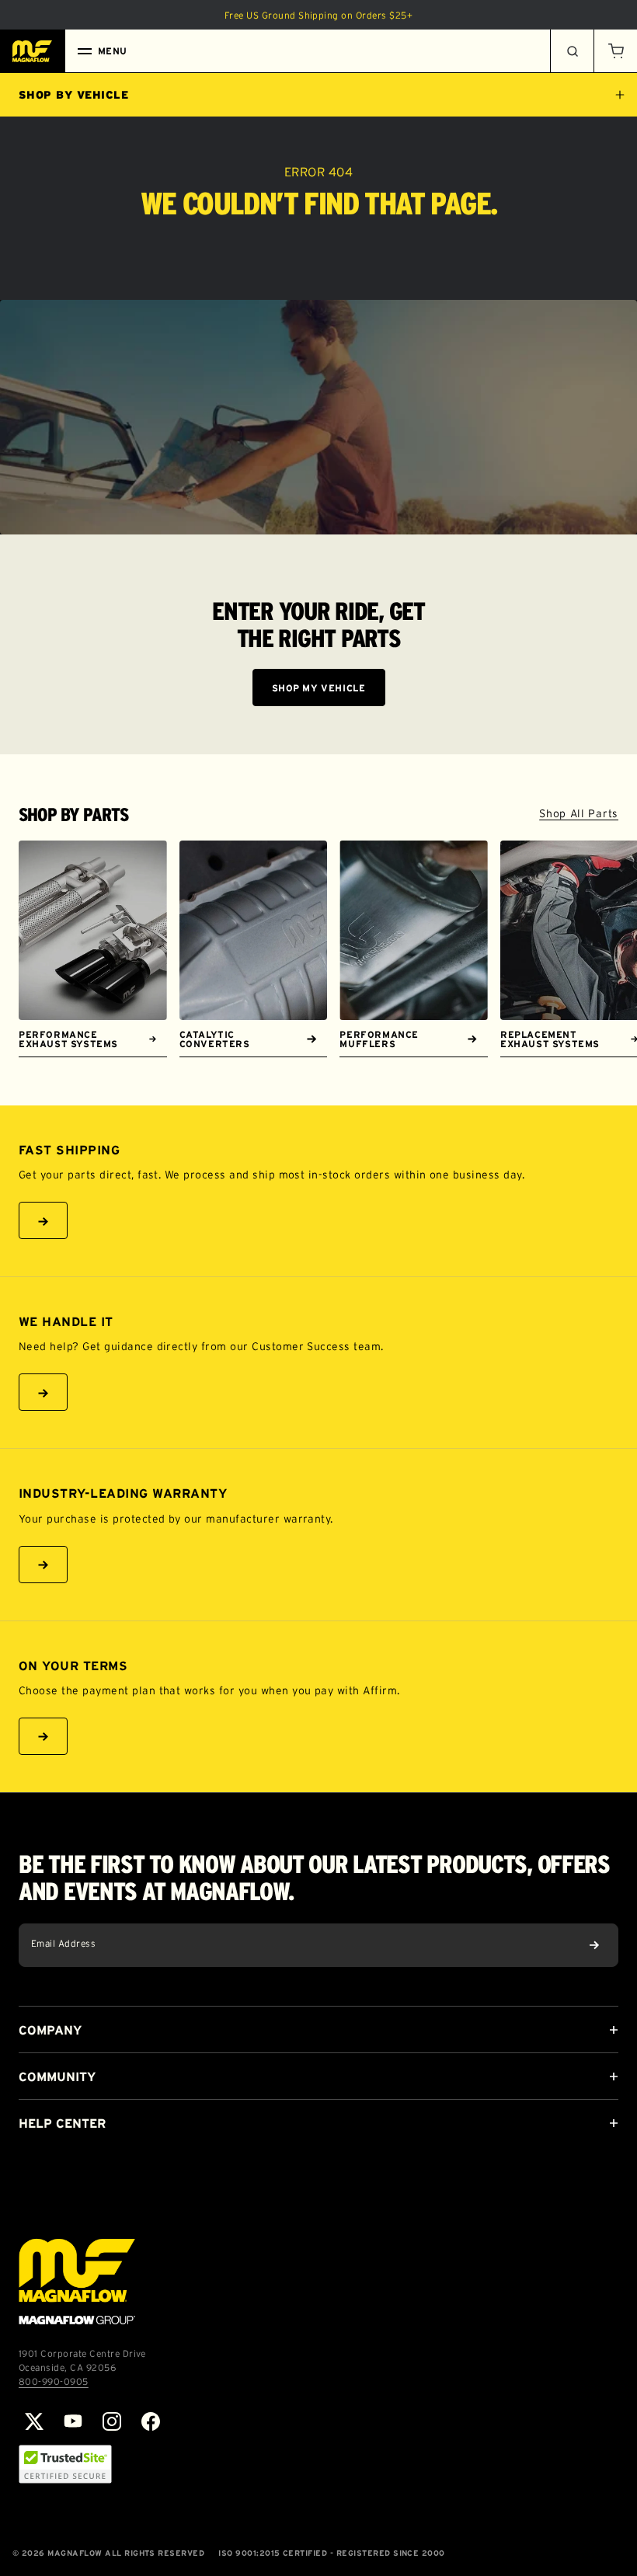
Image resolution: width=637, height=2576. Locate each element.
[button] (615, 51)
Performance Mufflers (379, 1039)
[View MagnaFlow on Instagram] (112, 2421)
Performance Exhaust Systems (68, 1039)
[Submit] (594, 1945)
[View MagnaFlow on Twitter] (34, 2421)
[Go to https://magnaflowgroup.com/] (77, 2282)
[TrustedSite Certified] (65, 2464)
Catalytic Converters (215, 1039)
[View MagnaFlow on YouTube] (73, 2421)
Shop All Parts (579, 813)
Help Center (62, 2123)
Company (50, 2030)
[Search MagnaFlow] (572, 51)
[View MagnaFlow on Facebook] (151, 2421)
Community (57, 2076)
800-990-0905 (54, 2381)
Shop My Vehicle (319, 688)
